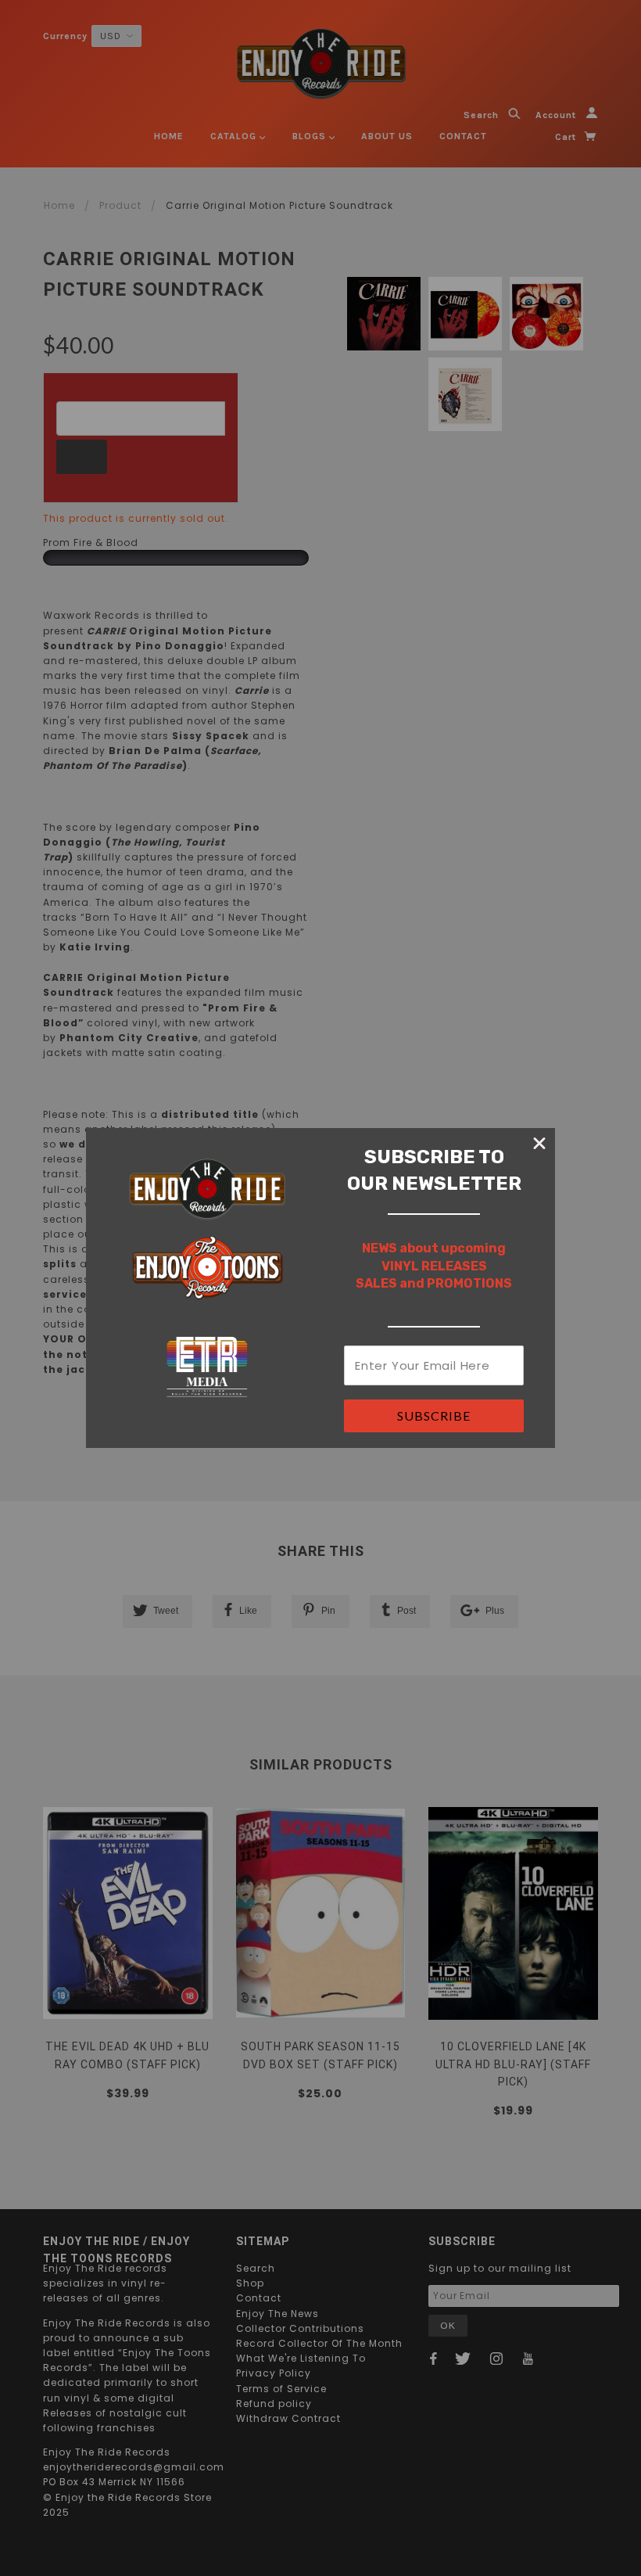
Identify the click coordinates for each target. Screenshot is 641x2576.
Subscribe (434, 1416)
